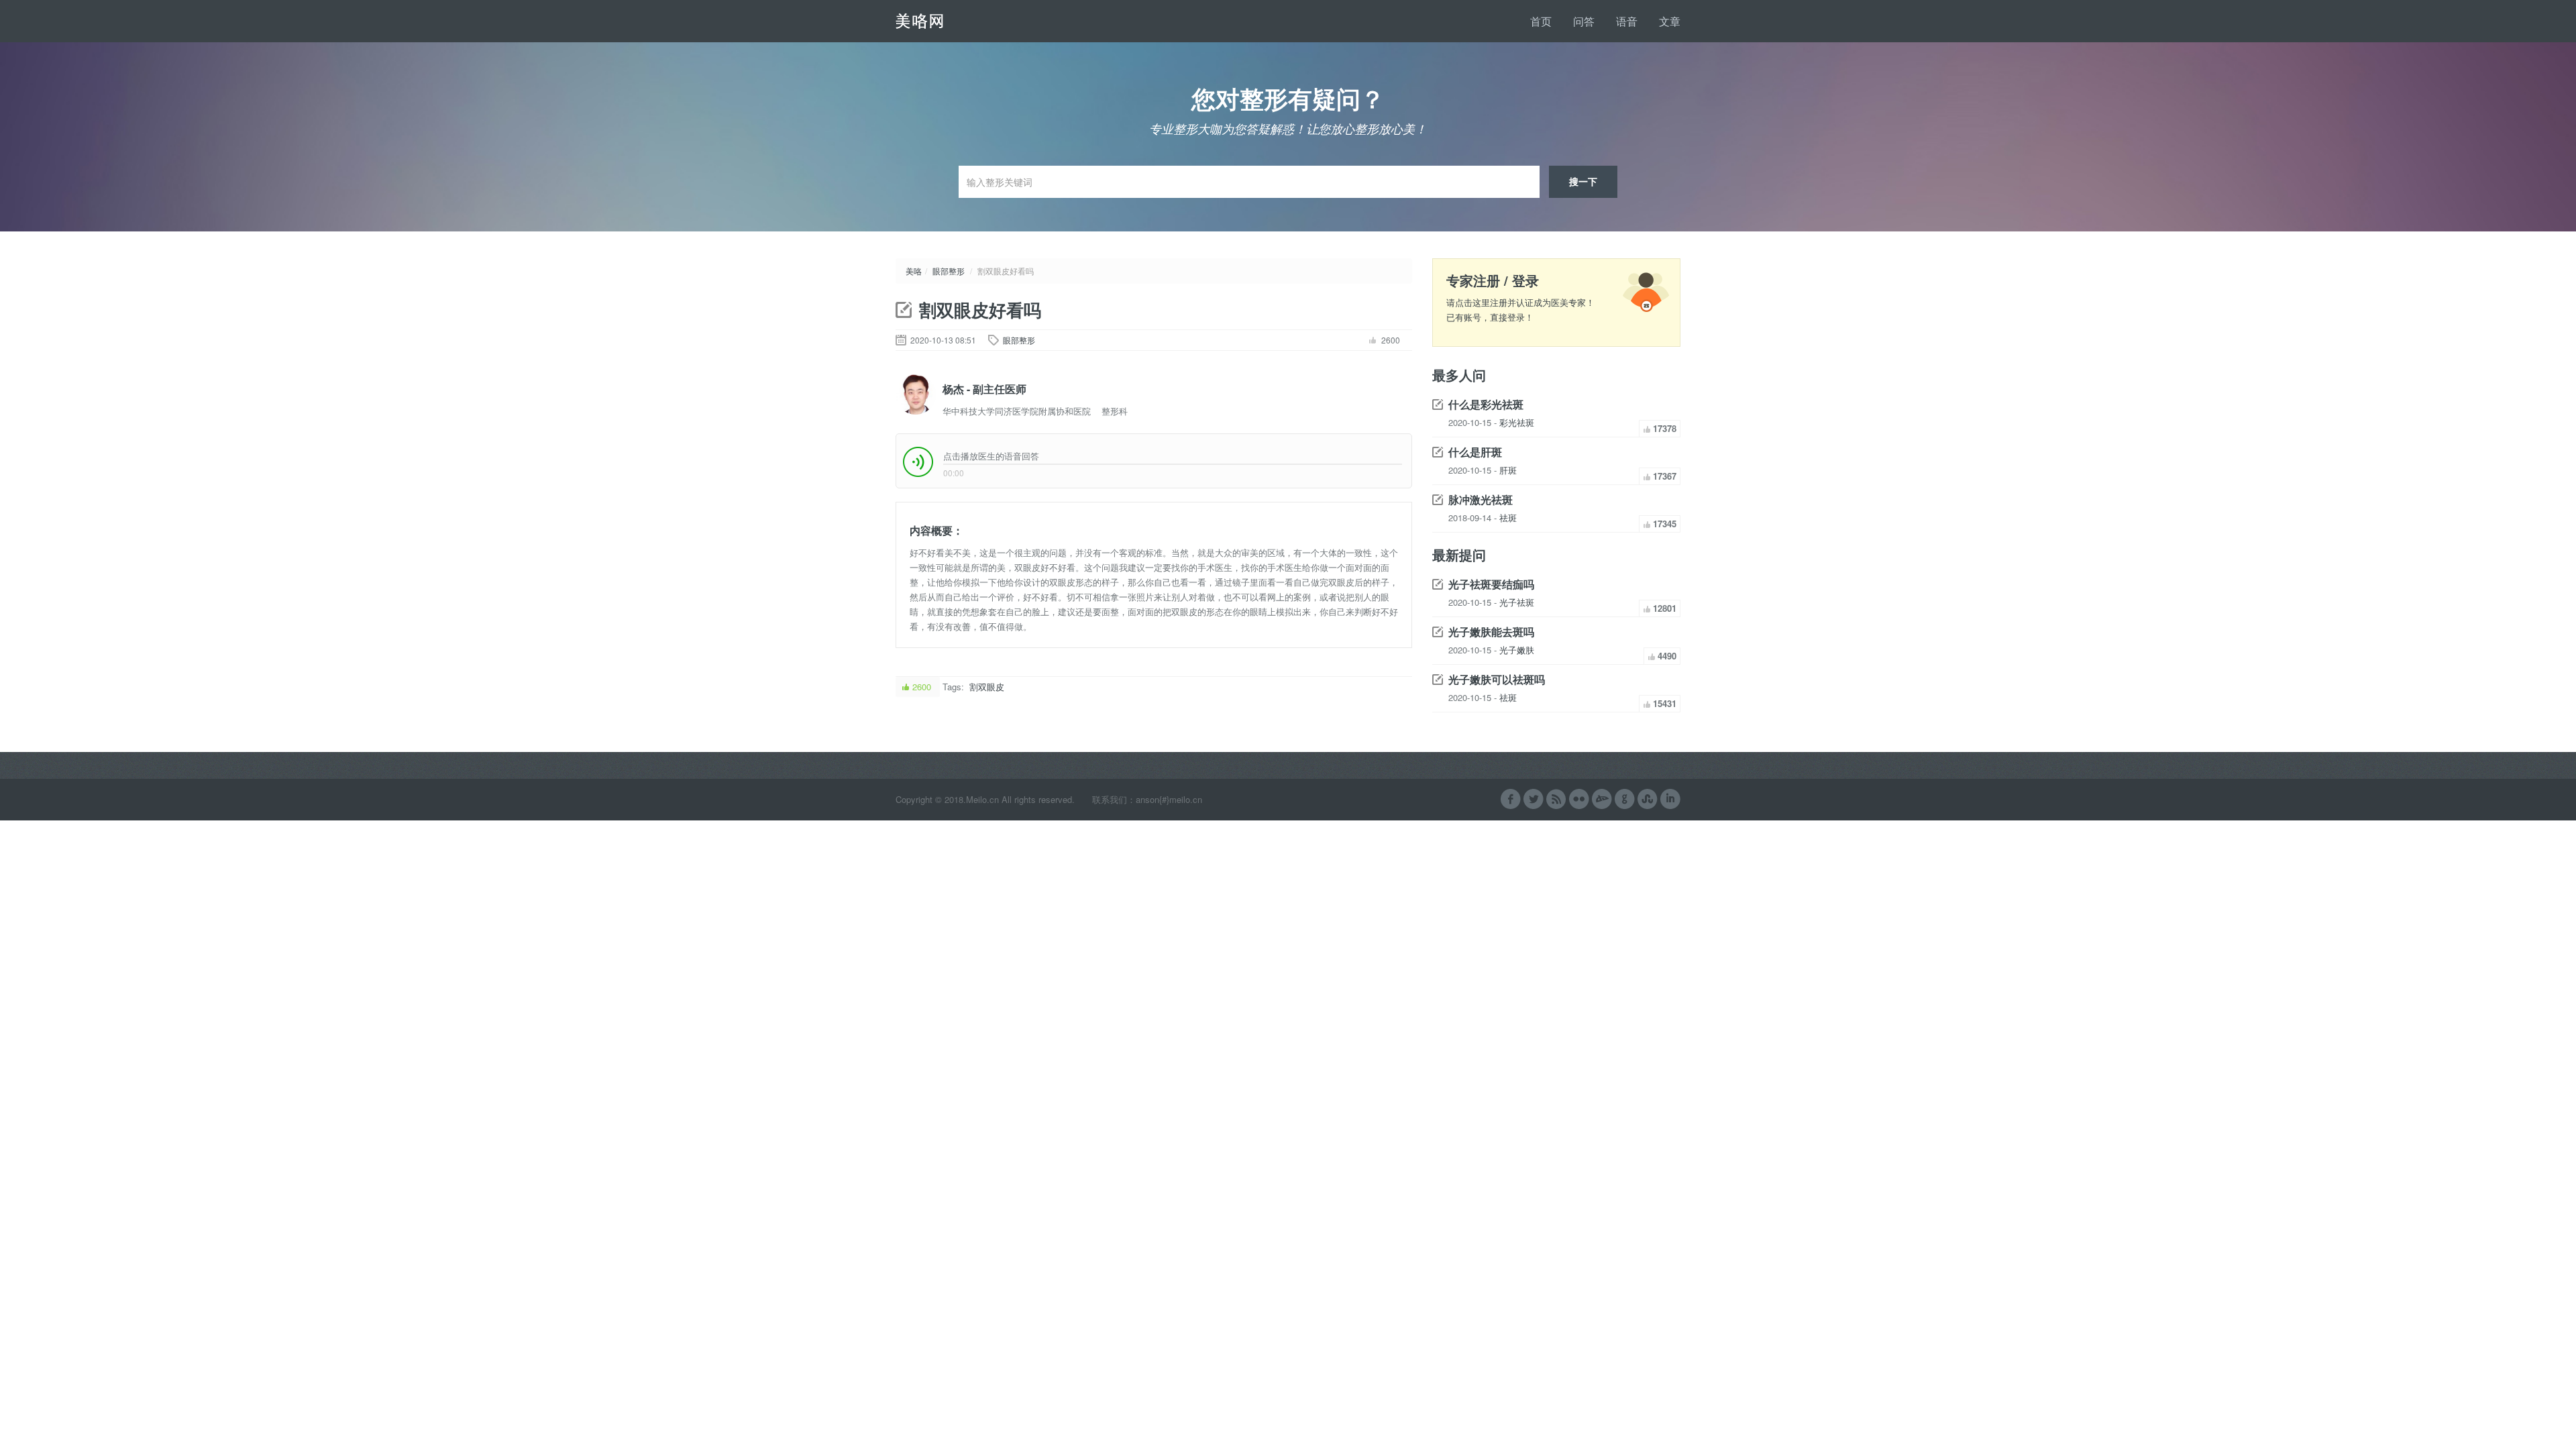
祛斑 (1508, 518)
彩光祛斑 (1517, 422)
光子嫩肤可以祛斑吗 (1497, 679)
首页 (1541, 21)
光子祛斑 (1517, 602)
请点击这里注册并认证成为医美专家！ (1520, 302)
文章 (1670, 21)
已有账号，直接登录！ (1490, 317)
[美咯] (946, 20)
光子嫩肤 (1517, 650)
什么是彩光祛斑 (1486, 404)
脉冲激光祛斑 (1481, 499)
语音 (1627, 21)
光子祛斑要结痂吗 (1491, 584)
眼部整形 (949, 271)
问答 (1584, 21)
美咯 (914, 271)
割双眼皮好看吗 (980, 310)
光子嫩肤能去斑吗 (1491, 632)
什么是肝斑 (1475, 452)
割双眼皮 (987, 687)
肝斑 (1508, 470)
